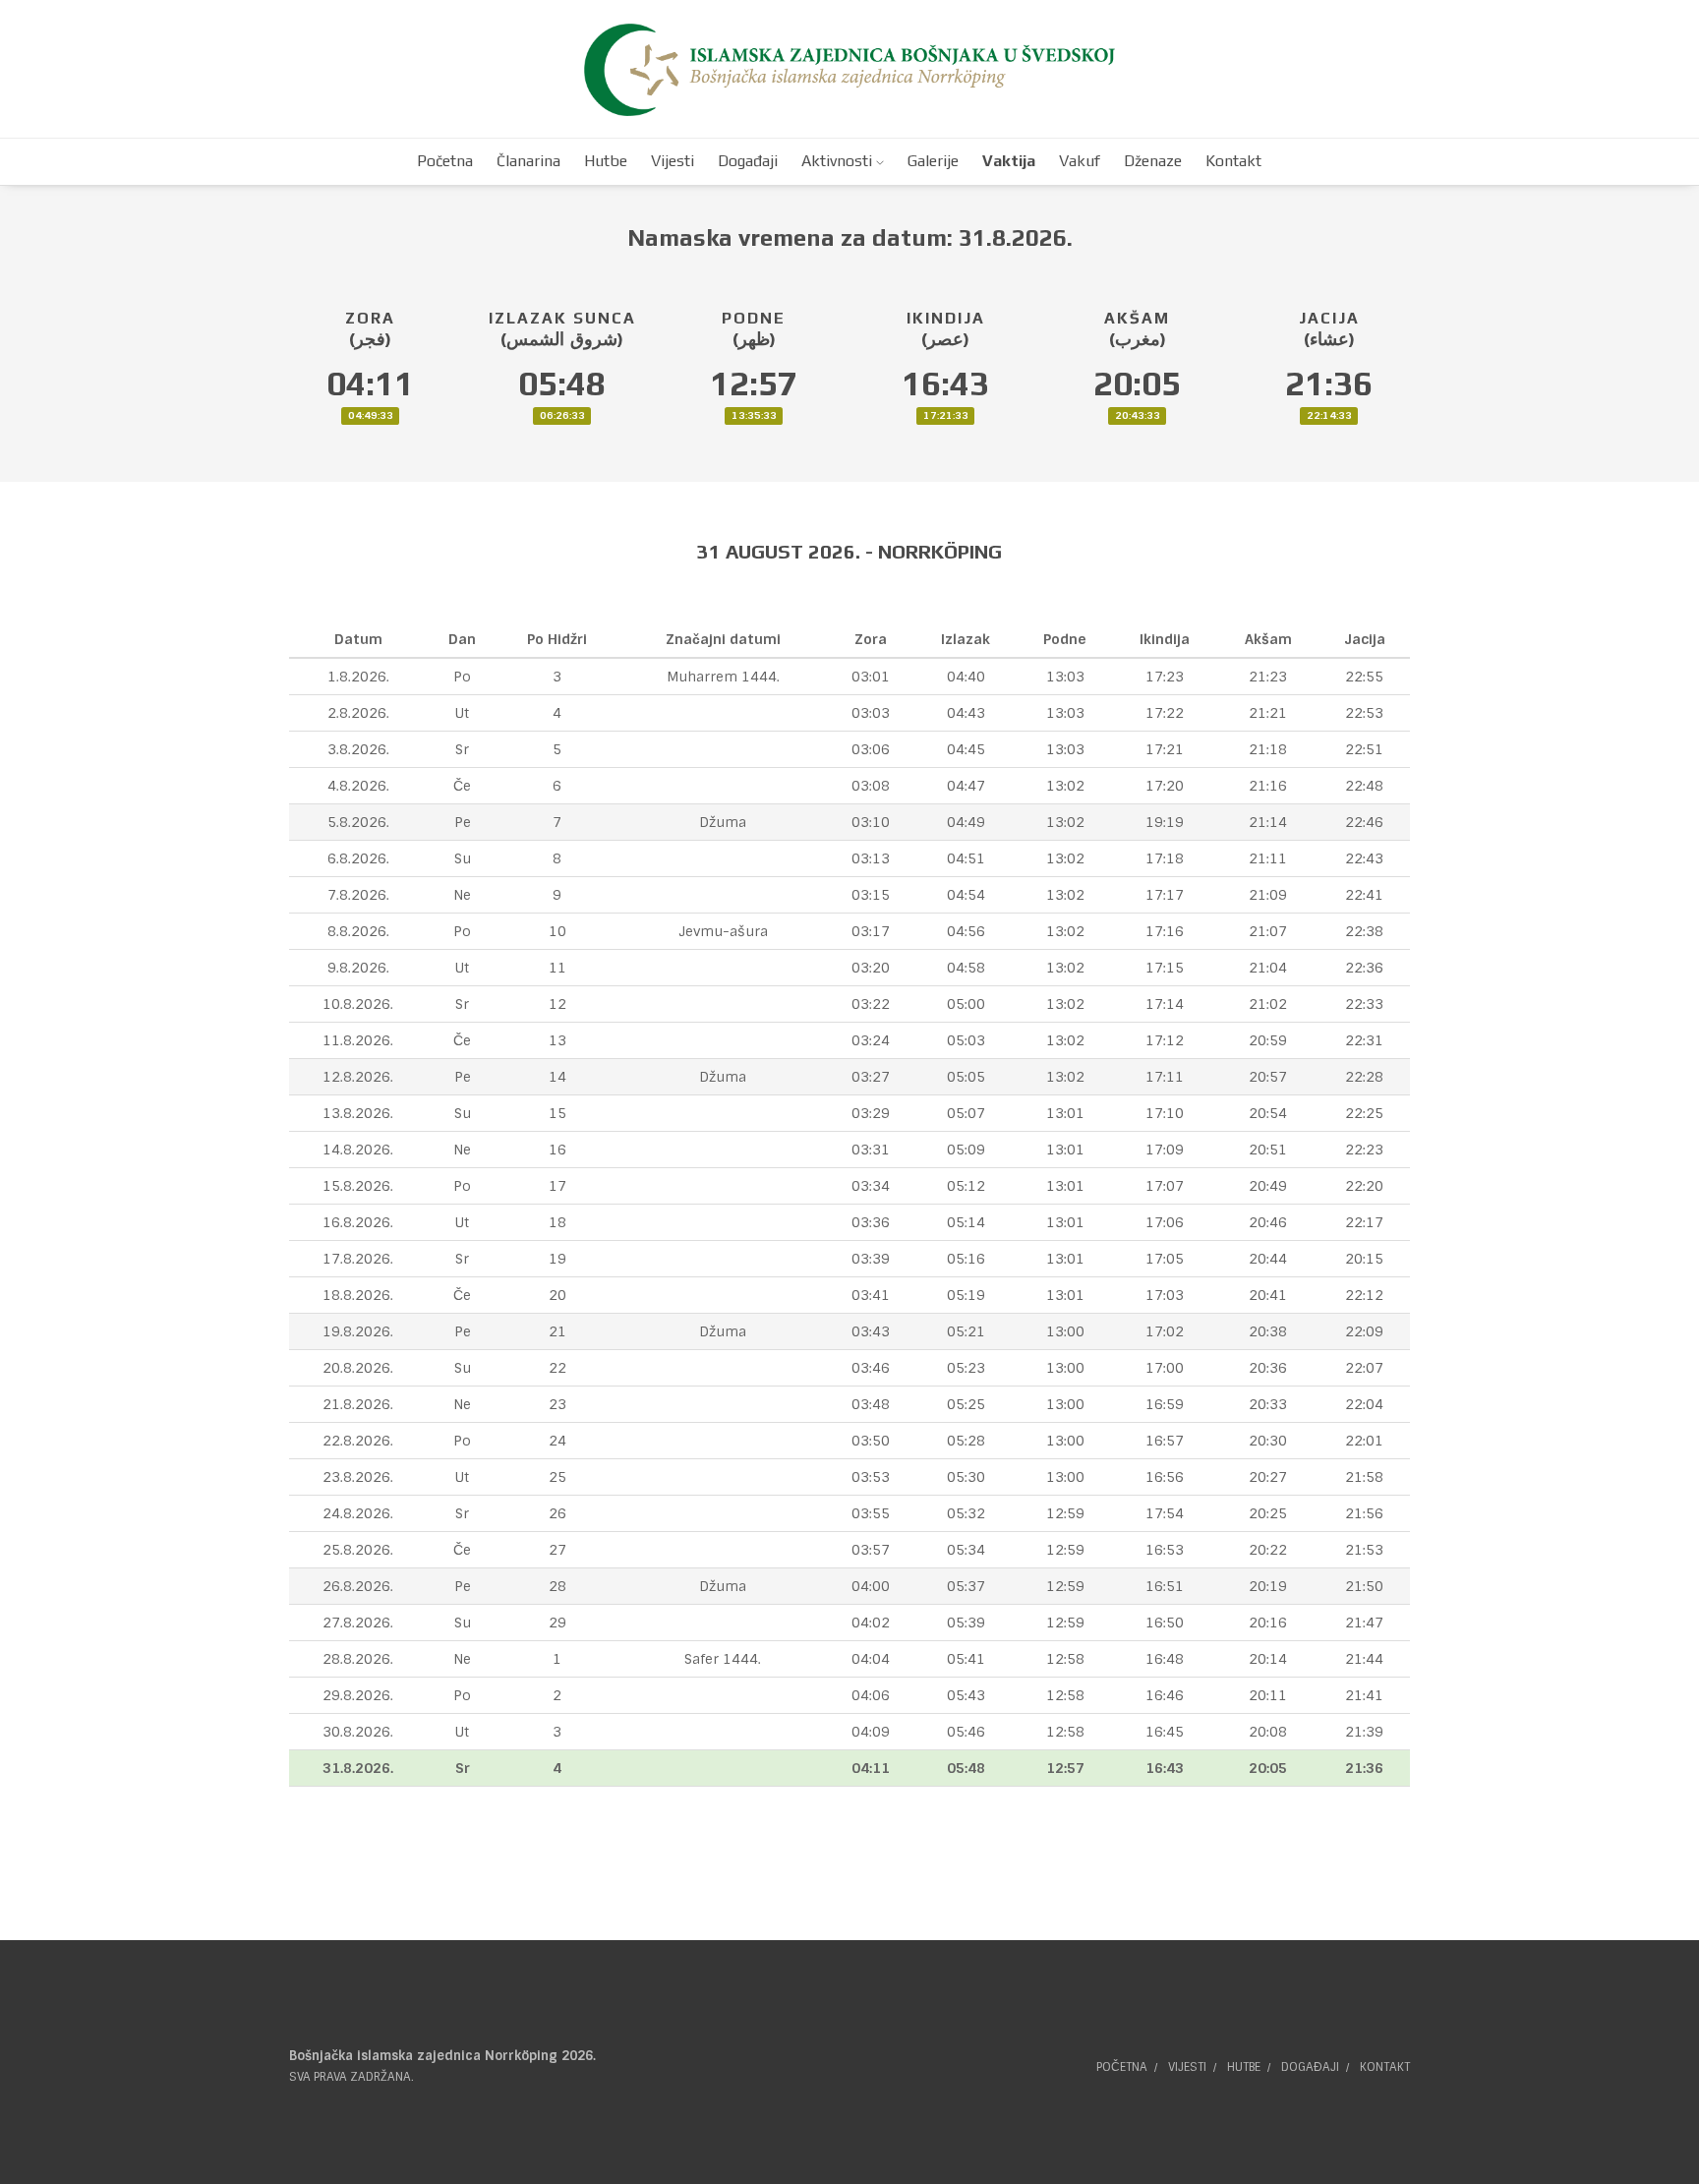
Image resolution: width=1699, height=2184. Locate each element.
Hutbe (1244, 2067)
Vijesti (1187, 2067)
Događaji (1310, 2067)
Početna (1122, 2067)
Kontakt (1385, 2067)
